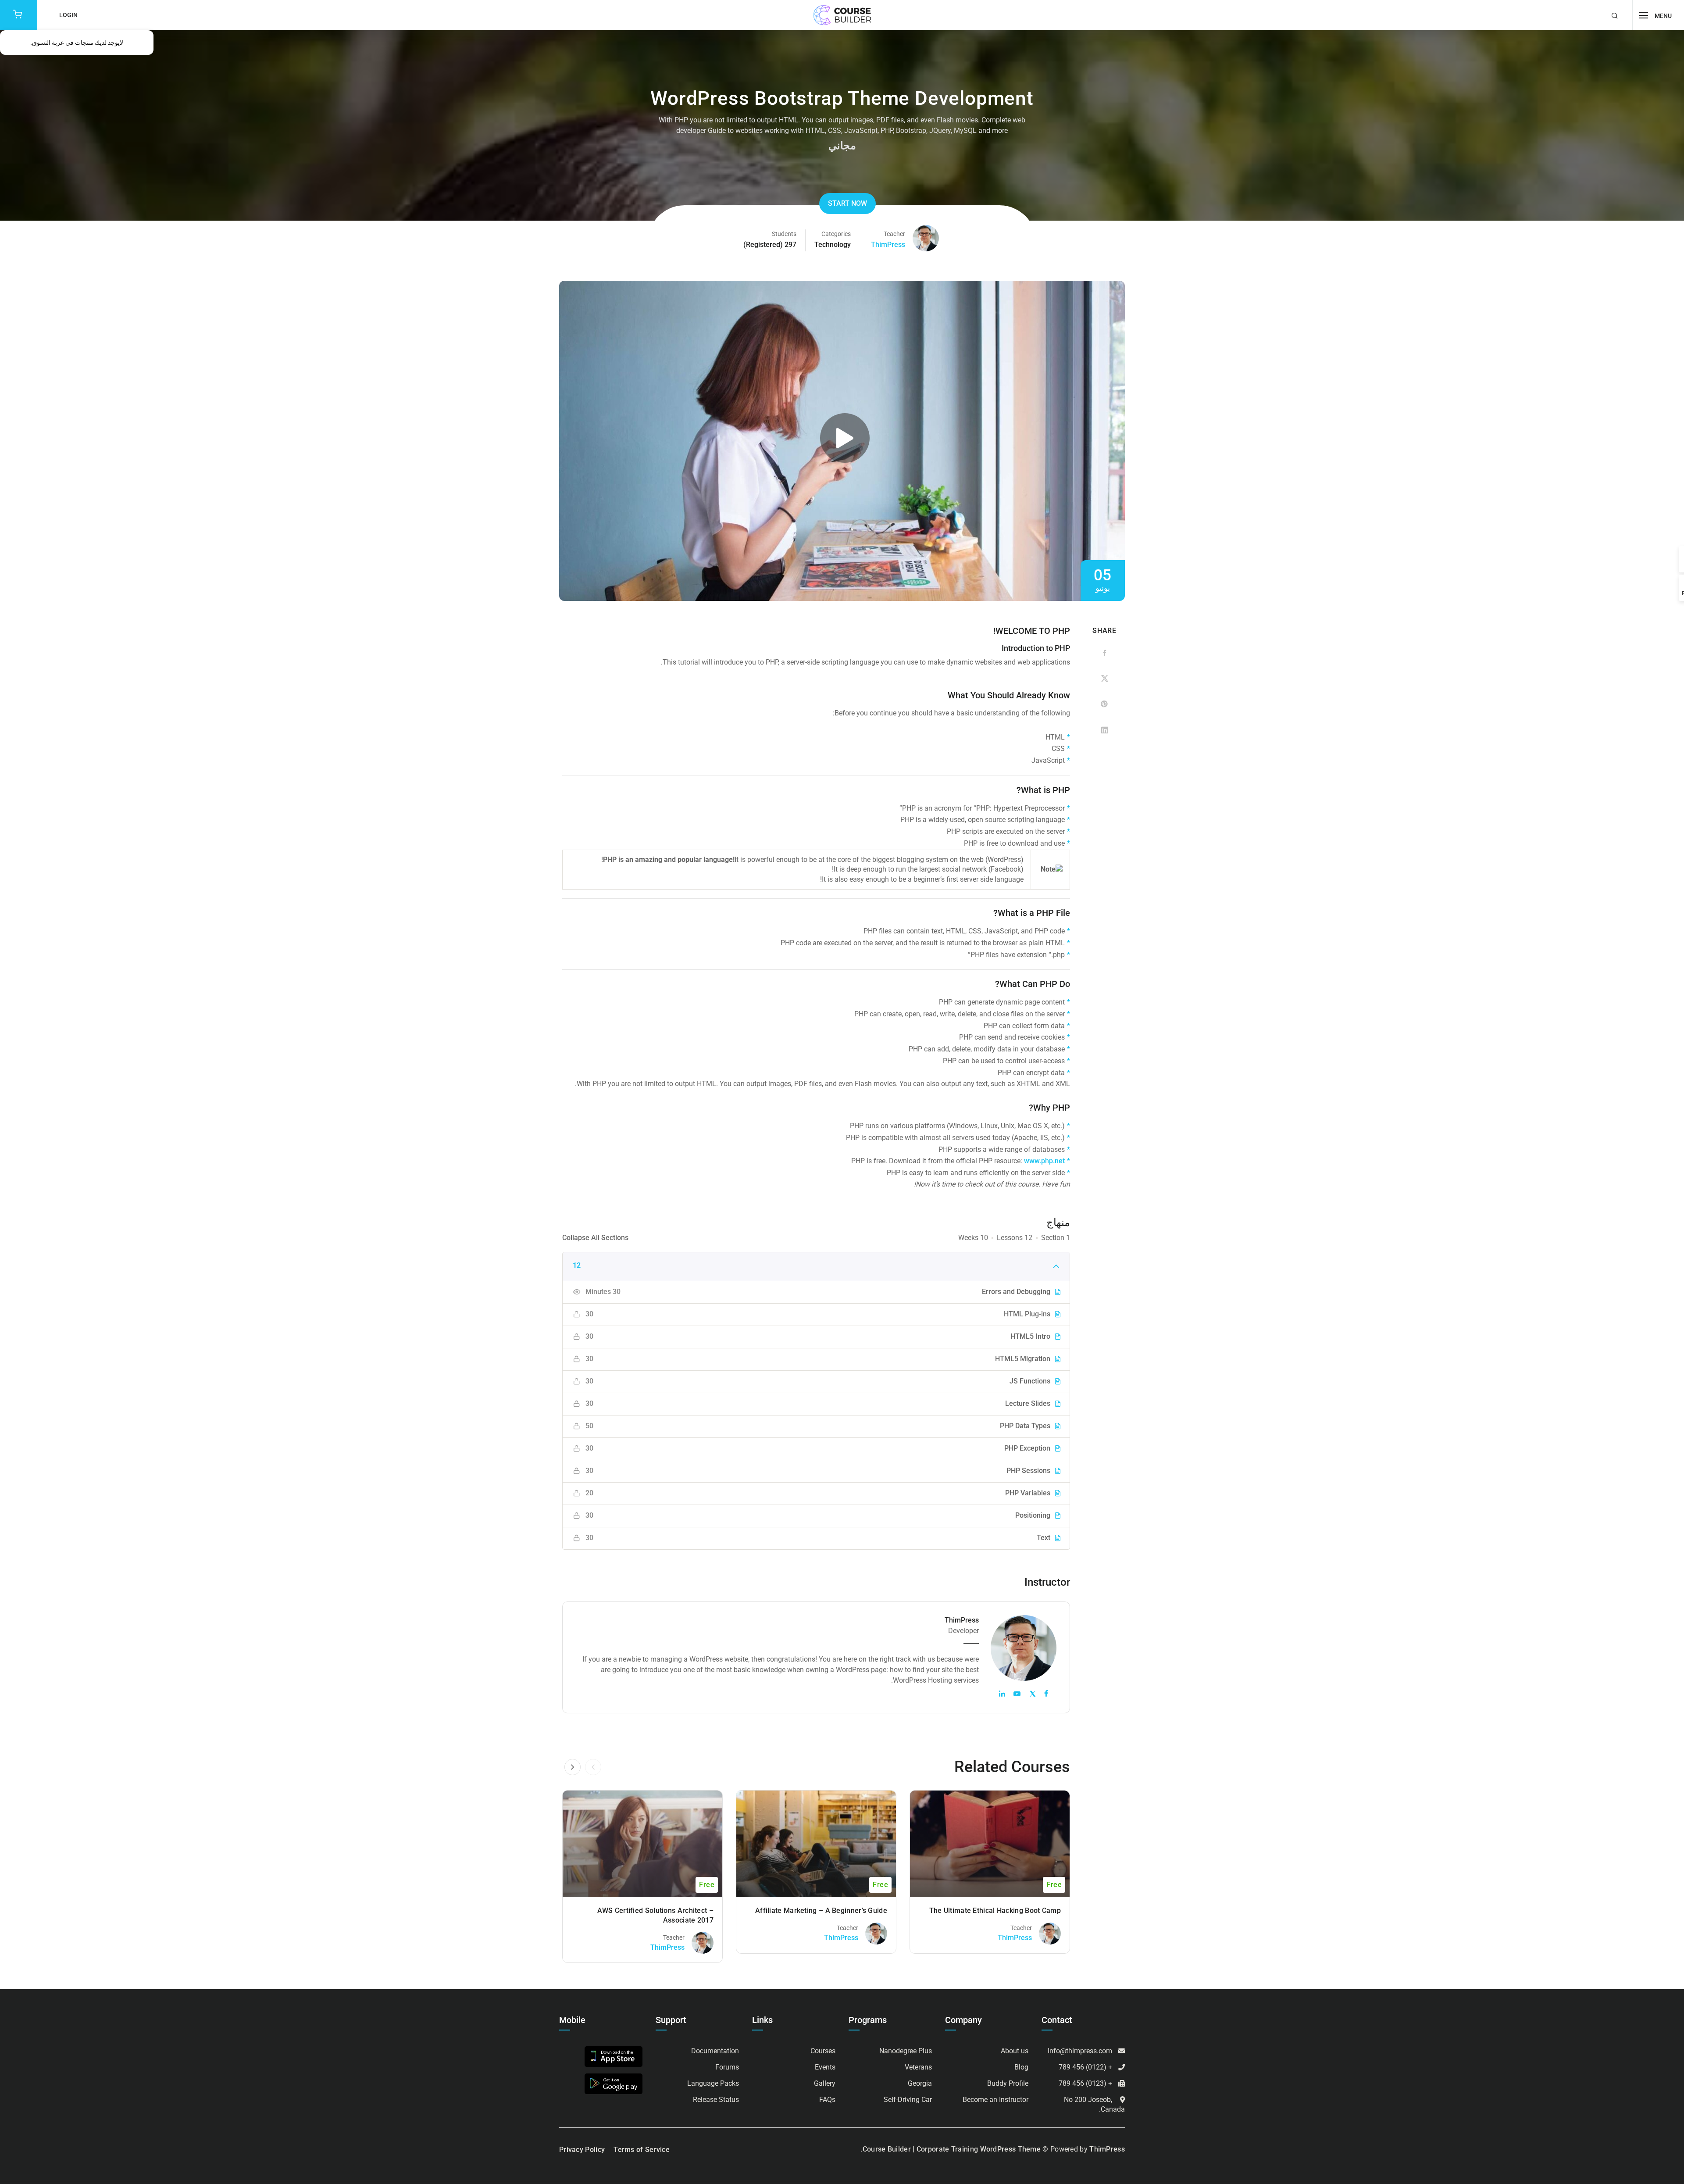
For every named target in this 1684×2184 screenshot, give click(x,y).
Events (825, 2067)
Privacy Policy (582, 2150)
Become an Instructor (995, 2100)
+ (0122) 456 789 (1085, 2067)
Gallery (825, 2083)
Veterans (918, 2067)
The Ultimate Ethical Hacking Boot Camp (995, 1911)
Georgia (920, 2083)
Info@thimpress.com (1080, 2051)
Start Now (847, 203)
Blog (1021, 2067)
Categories (836, 234)
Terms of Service (642, 2150)
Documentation (715, 2051)
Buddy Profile (1008, 2083)
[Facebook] (1104, 653)
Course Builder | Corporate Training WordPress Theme (952, 2149)
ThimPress (888, 245)
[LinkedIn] (1104, 730)
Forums (727, 2067)
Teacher (894, 234)
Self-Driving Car (908, 2100)
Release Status (716, 2100)
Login (68, 15)
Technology (833, 245)
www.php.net (1044, 1161)
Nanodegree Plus (906, 2051)
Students (784, 234)
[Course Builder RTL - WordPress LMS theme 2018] (842, 15)
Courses (823, 2051)
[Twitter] (1104, 679)
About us (1015, 2051)
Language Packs (713, 2083)
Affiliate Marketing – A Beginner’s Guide (821, 1911)
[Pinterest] (1104, 704)
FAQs (827, 2100)
